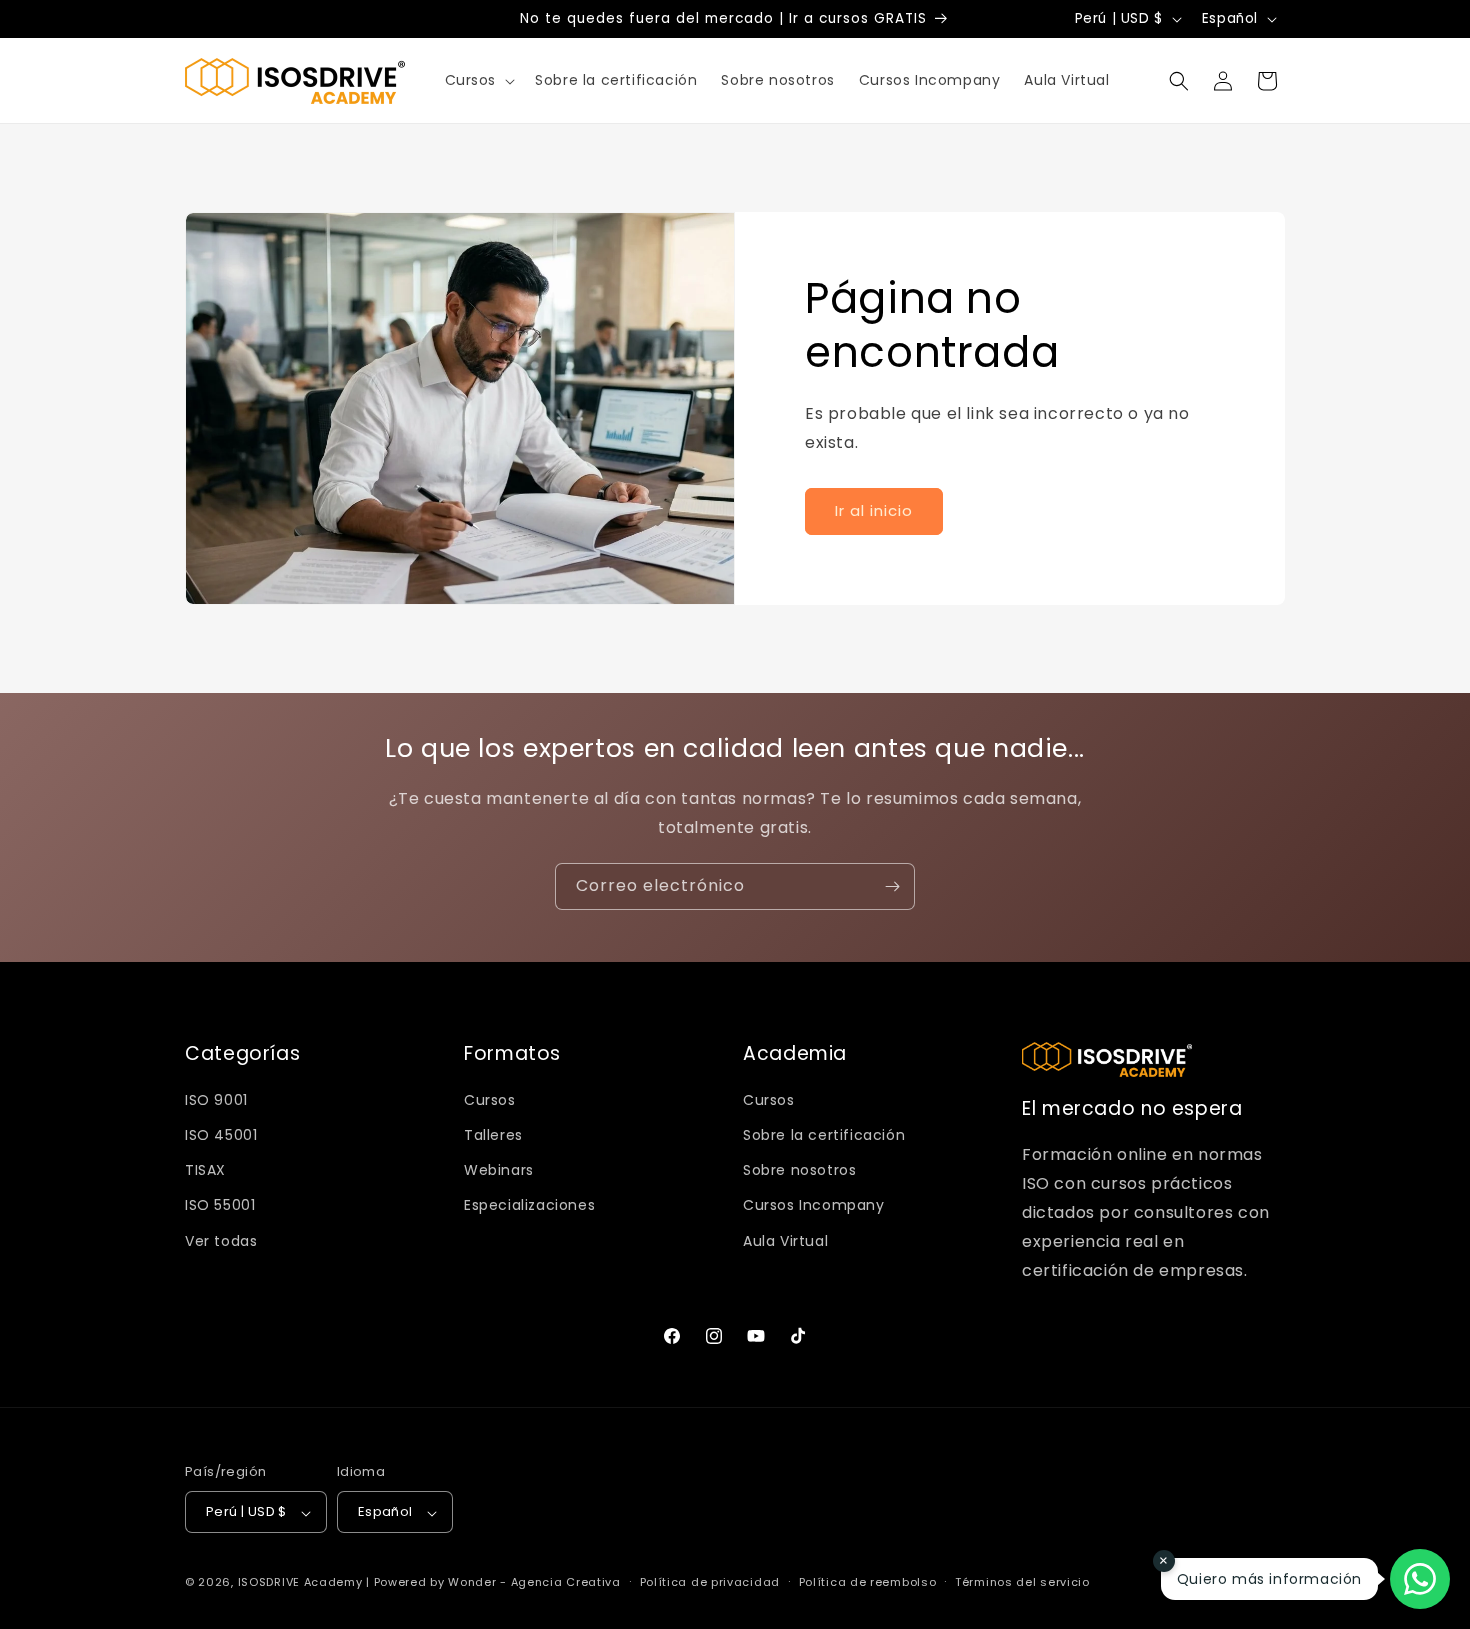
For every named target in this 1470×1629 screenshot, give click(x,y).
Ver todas (221, 1241)
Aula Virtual (785, 1241)
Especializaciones (529, 1205)
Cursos (490, 1100)
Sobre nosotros (799, 1170)
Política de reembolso (868, 1583)
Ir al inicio (874, 510)
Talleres (493, 1135)
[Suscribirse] (892, 886)
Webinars (499, 1170)
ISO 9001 (216, 1100)
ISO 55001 (220, 1205)
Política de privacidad (710, 1583)
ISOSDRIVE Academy (300, 1583)
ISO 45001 (221, 1135)
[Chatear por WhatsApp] (1420, 1579)
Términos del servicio (1022, 1583)
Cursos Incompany (814, 1205)
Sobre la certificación (824, 1135)
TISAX (205, 1170)
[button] (478, 80)
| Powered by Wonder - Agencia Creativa (493, 1583)
